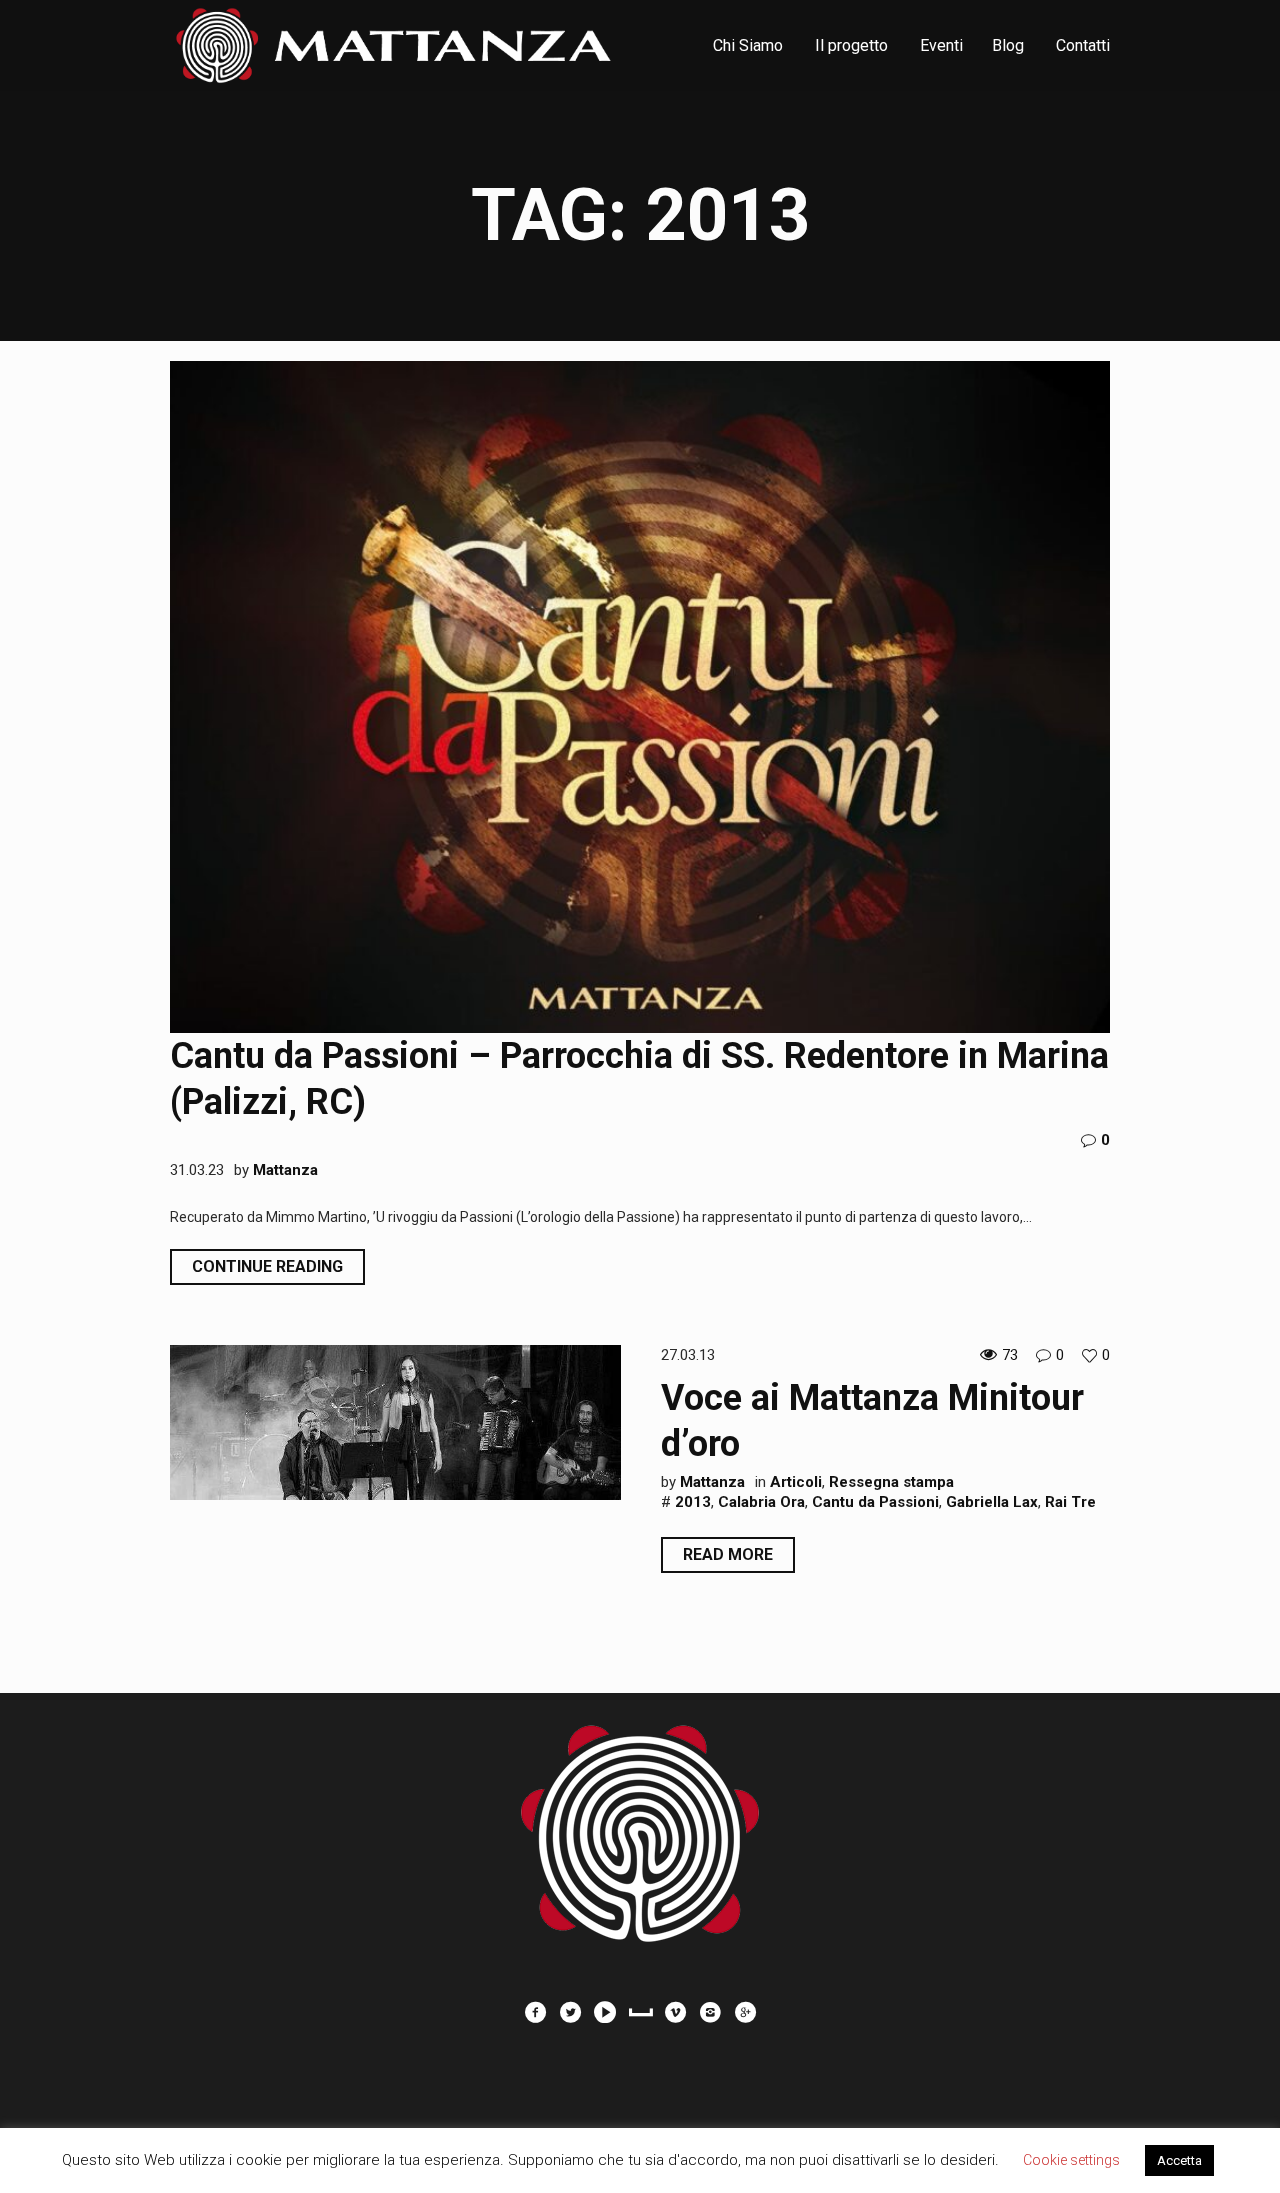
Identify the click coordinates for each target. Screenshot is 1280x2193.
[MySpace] (640, 2012)
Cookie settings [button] (1071, 2160)
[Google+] (745, 2012)
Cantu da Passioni (875, 1502)
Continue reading (267, 1266)
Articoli (796, 1482)
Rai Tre (1070, 1502)
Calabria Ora (761, 1502)
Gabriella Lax (992, 1502)
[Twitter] (570, 2012)
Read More (728, 1554)
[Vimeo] (675, 2012)
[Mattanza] (640, 1823)
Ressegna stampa (891, 1482)
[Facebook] (535, 2012)
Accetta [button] (1179, 2160)
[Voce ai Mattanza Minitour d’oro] (395, 1421)
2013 (693, 1502)
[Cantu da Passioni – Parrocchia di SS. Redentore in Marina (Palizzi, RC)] (640, 697)
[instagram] (710, 2012)
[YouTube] (605, 2012)
